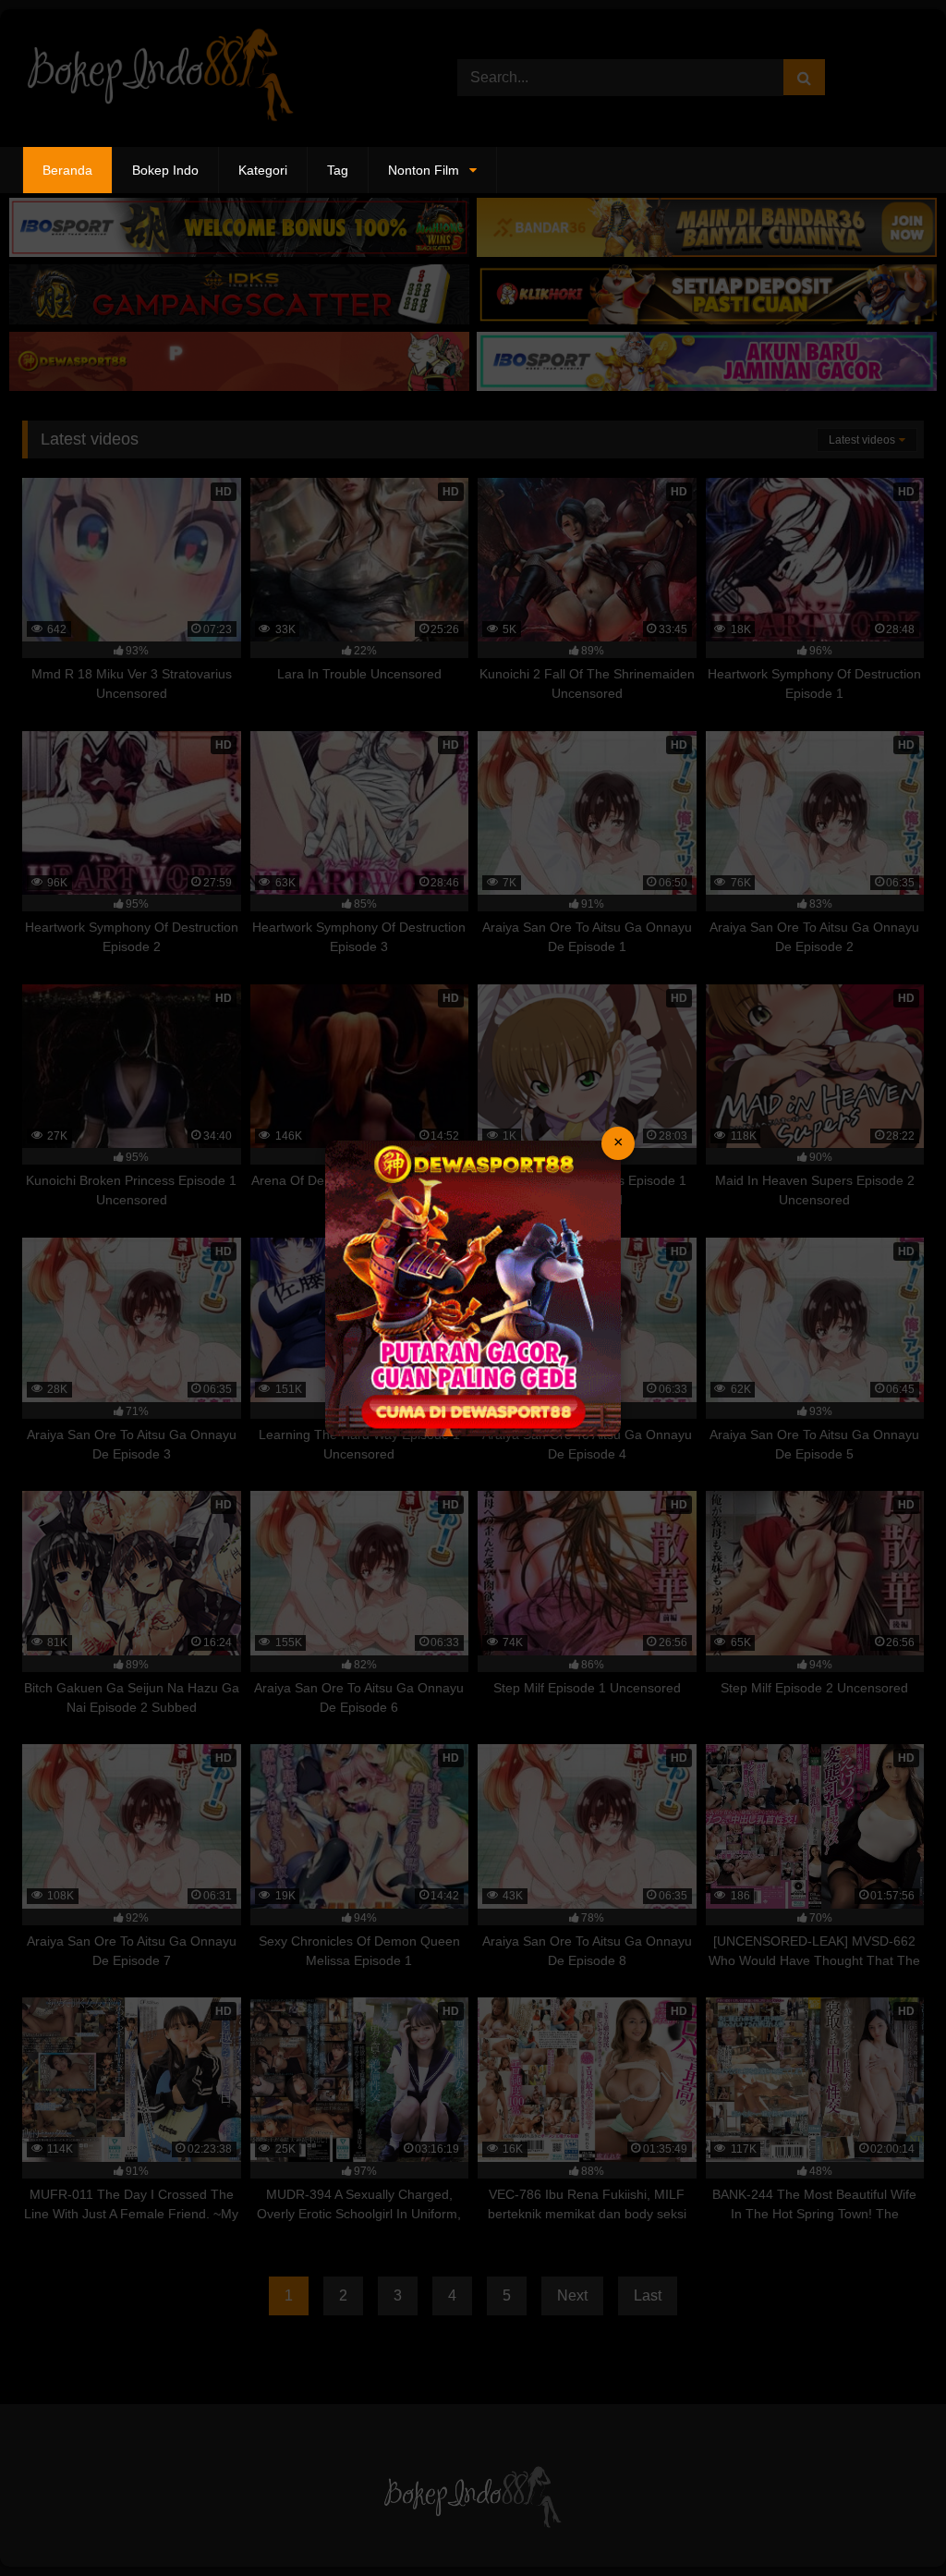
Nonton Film (424, 170)
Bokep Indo (165, 170)
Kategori (263, 170)
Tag (338, 170)
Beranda (67, 170)
